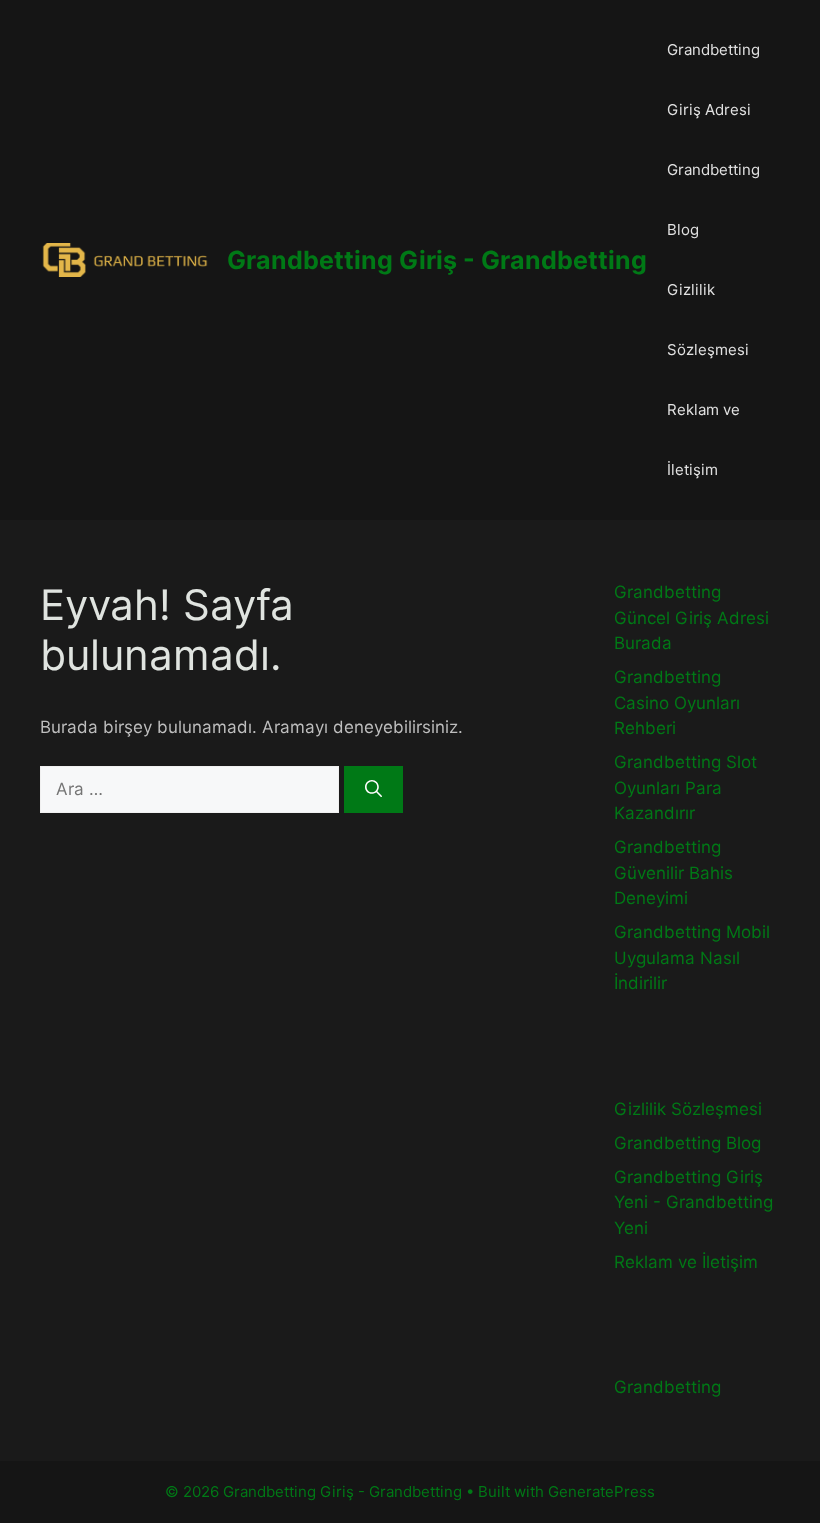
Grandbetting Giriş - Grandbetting (437, 260)
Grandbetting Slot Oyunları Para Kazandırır (685, 787)
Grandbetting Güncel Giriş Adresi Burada (691, 617)
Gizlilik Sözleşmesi (708, 319)
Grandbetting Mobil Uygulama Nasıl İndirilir (692, 957)
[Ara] (373, 790)
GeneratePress (601, 1491)
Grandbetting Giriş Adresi (713, 79)
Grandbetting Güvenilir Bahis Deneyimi (673, 872)
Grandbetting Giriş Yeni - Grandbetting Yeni (693, 1202)
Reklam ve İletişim (703, 439)
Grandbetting (667, 1387)
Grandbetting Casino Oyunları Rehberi (677, 702)
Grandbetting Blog (713, 199)
